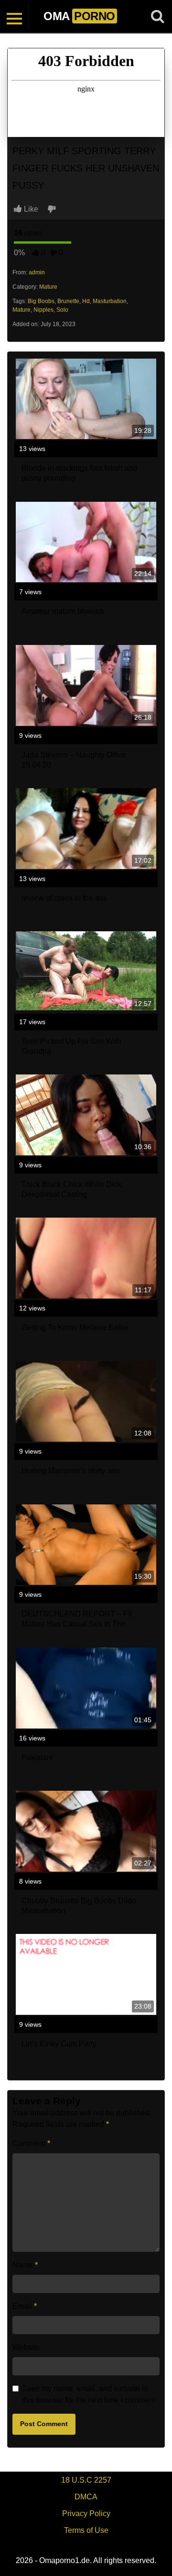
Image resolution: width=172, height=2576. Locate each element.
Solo (62, 310)
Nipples (43, 310)
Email (25, 2306)
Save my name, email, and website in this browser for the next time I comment (89, 2394)
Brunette (68, 301)
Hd (86, 301)
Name (25, 2265)
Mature (48, 287)
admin (37, 272)
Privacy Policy (86, 2514)
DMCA (86, 2497)
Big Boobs (41, 301)
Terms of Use (86, 2530)
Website (26, 2347)
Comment (31, 2143)
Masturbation (110, 301)
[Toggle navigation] (14, 16)
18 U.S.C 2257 (86, 2480)
